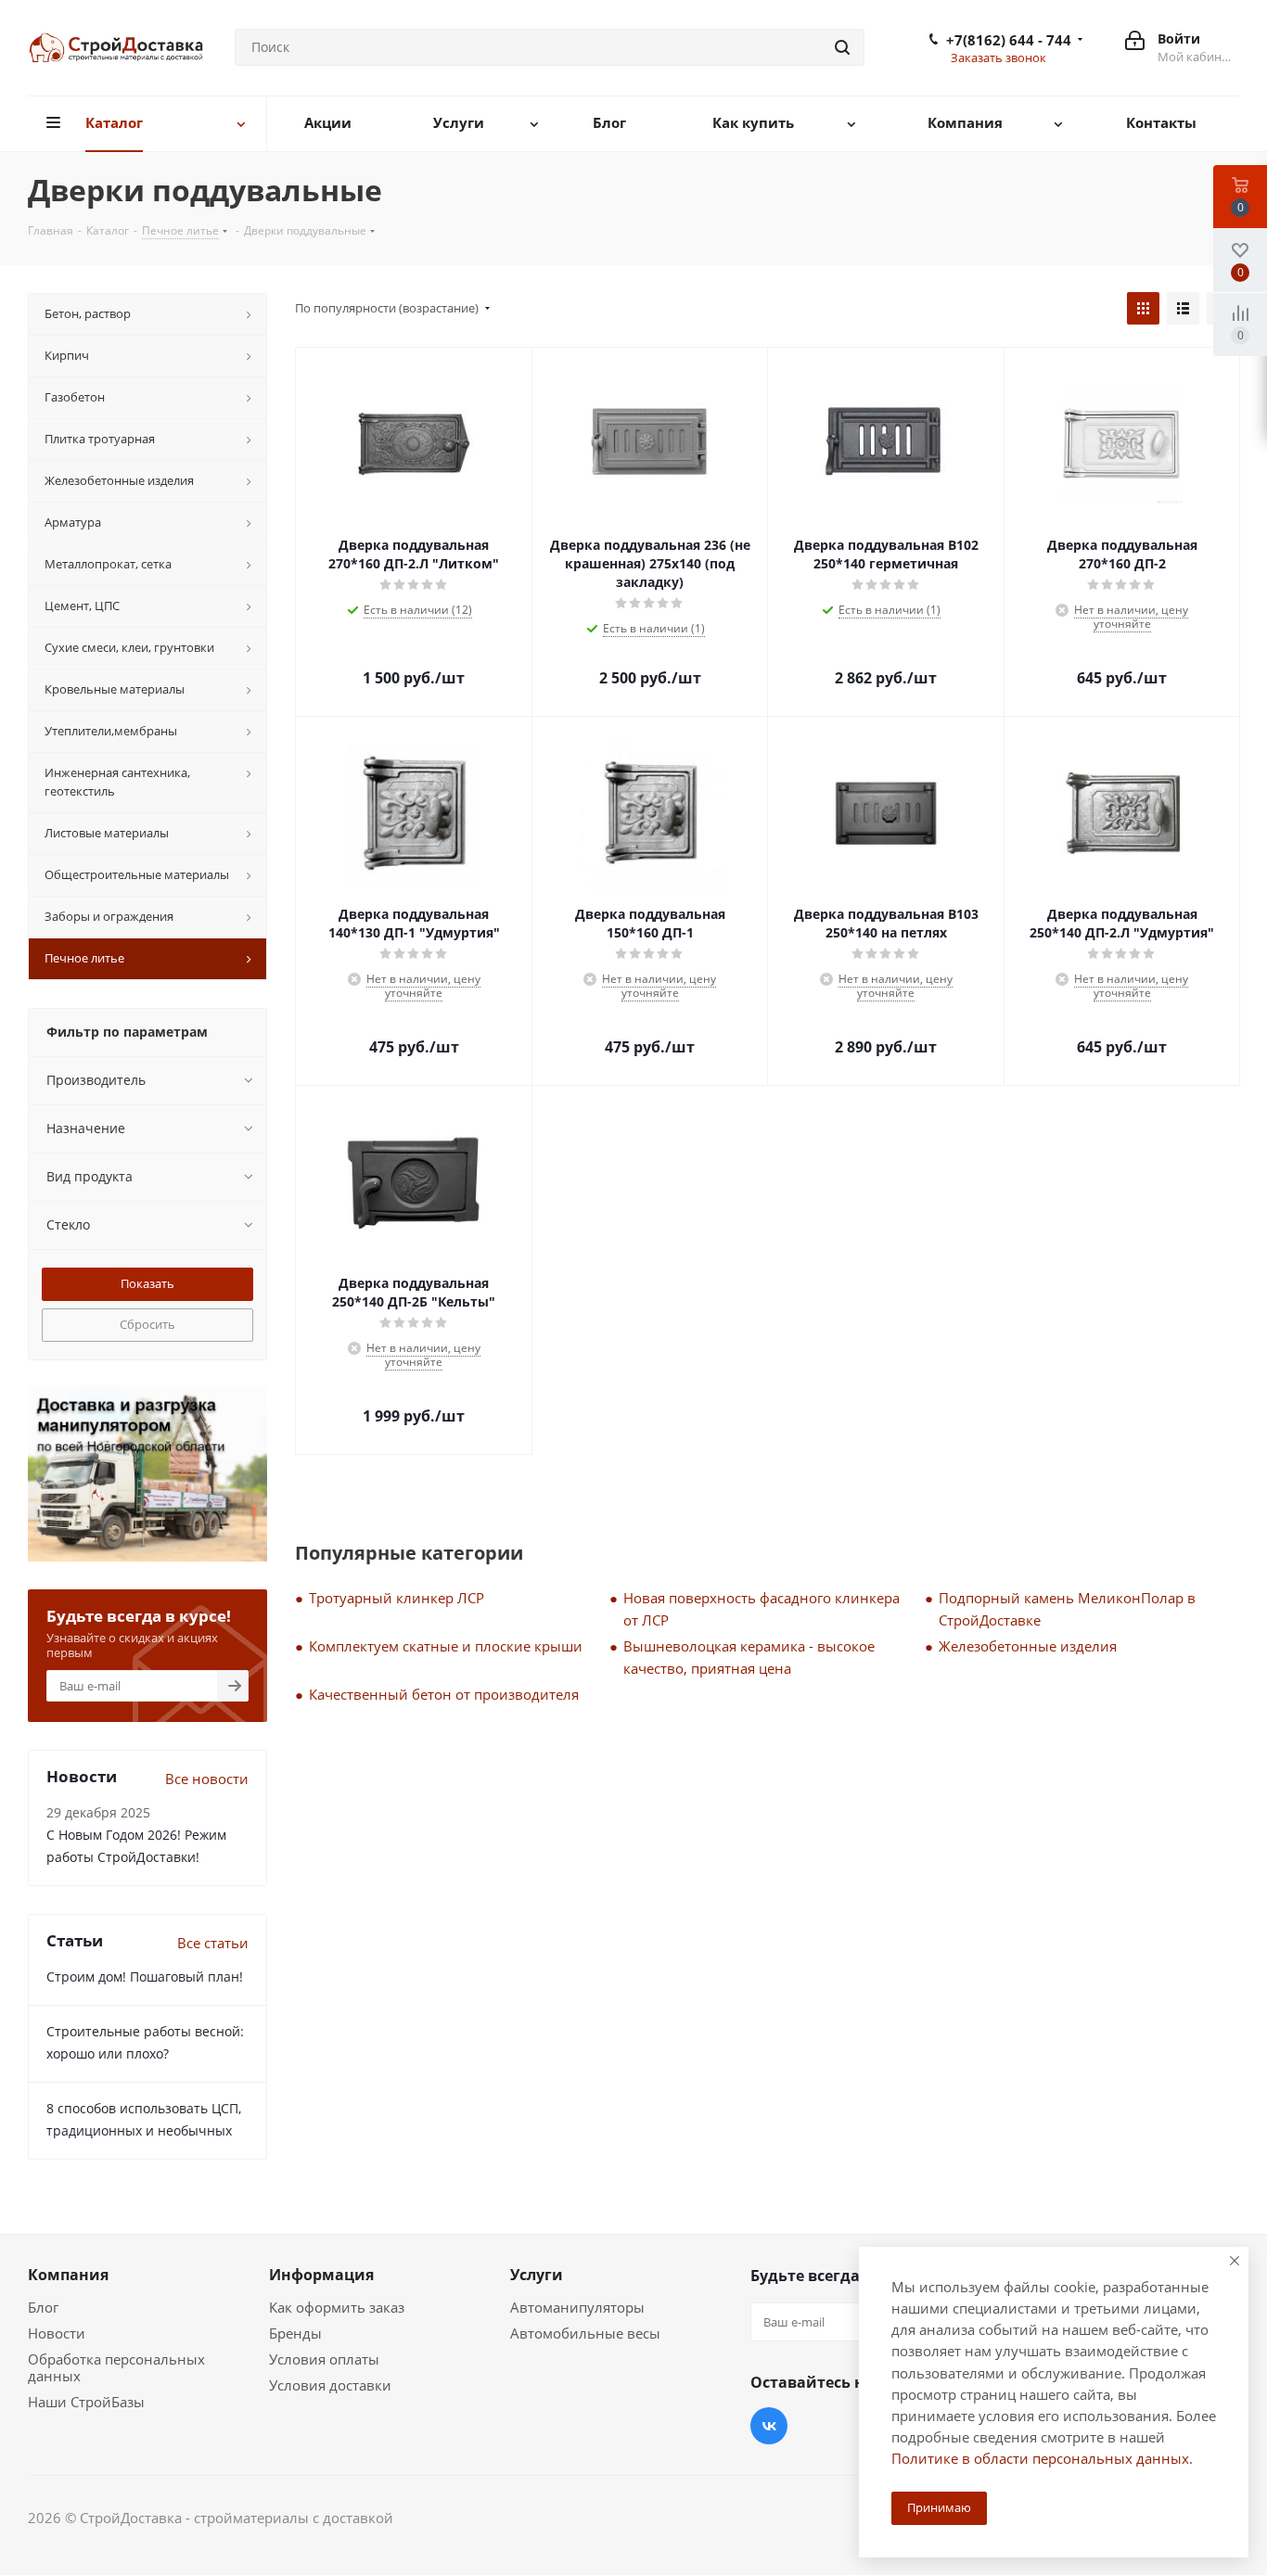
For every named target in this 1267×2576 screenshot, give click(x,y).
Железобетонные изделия (1028, 1646)
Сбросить (147, 1324)
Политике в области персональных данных (1040, 2458)
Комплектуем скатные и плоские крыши (446, 1646)
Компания (68, 2275)
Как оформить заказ (337, 2307)
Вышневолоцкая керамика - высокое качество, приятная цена (749, 1657)
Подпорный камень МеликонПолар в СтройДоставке (1067, 1609)
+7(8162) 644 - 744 (1009, 40)
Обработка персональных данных (116, 2367)
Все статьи (213, 1943)
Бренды (295, 2333)
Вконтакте (769, 2426)
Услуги (537, 2275)
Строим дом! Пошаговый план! (145, 1977)
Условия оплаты (324, 2359)
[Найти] (842, 47)
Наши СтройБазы (86, 2402)
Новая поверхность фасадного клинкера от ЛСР (761, 1609)
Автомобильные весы (585, 2333)
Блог (43, 2307)
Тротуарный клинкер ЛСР (397, 1598)
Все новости (207, 1779)
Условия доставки (330, 2385)
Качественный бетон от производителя (444, 1694)
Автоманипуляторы (577, 2307)
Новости (57, 2333)
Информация (321, 2275)
